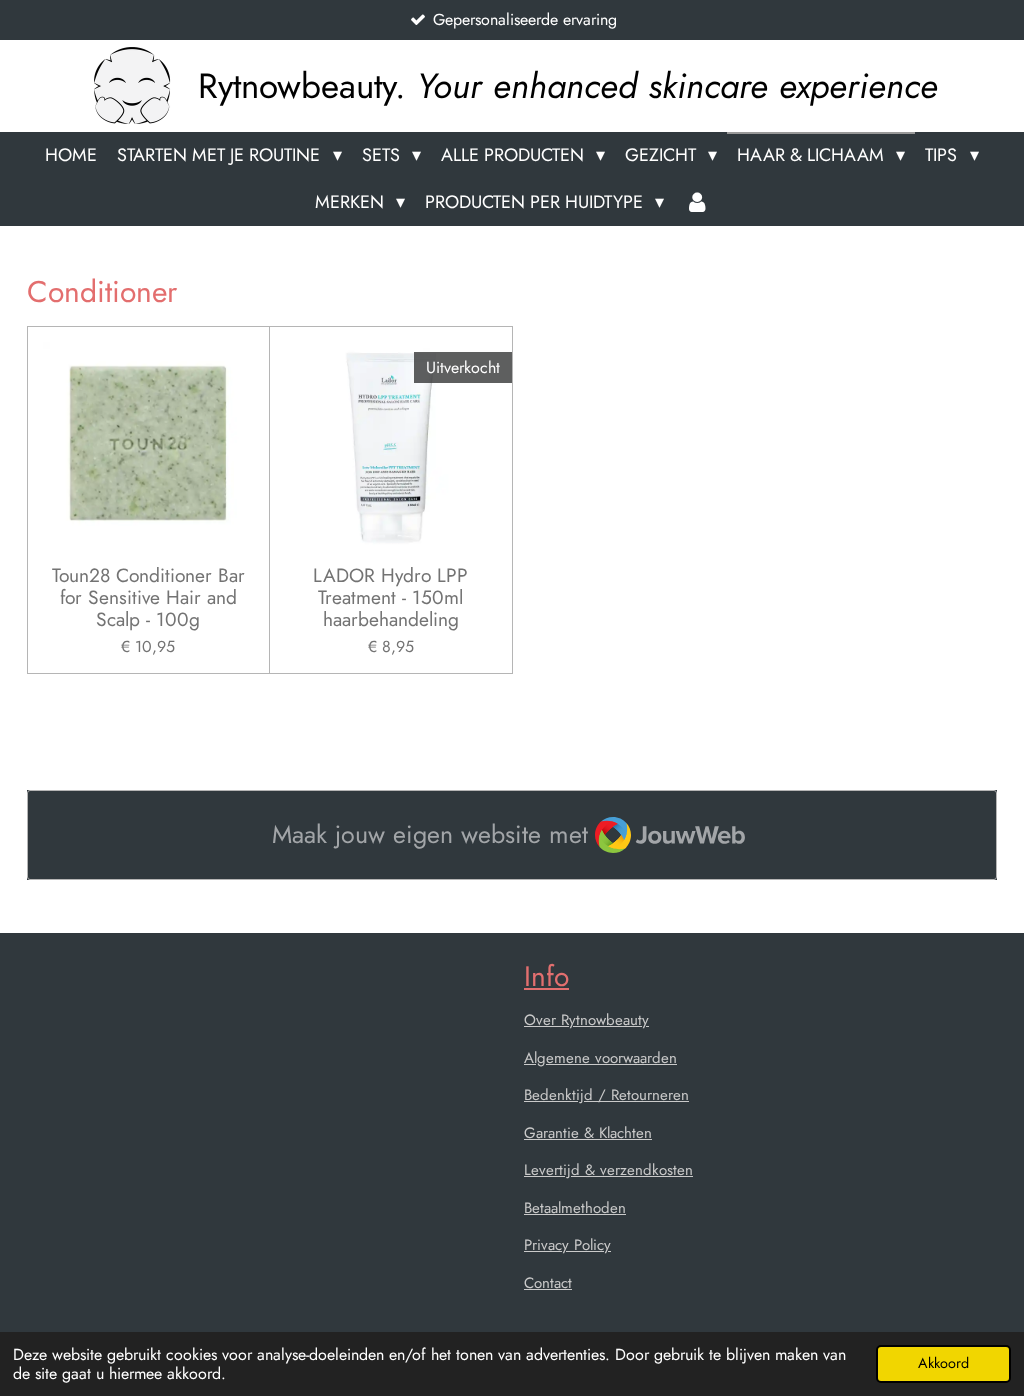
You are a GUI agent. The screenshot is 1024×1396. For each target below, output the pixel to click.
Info (546, 976)
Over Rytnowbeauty (586, 1020)
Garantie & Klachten (588, 1133)
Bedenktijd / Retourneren (606, 1095)
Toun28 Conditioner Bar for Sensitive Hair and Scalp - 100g (148, 597)
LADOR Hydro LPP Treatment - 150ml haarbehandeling (390, 597)
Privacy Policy (567, 1245)
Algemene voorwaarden (600, 1058)
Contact (548, 1283)
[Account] (696, 202)
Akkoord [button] (943, 1363)
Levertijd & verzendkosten (608, 1170)
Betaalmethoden (575, 1208)
